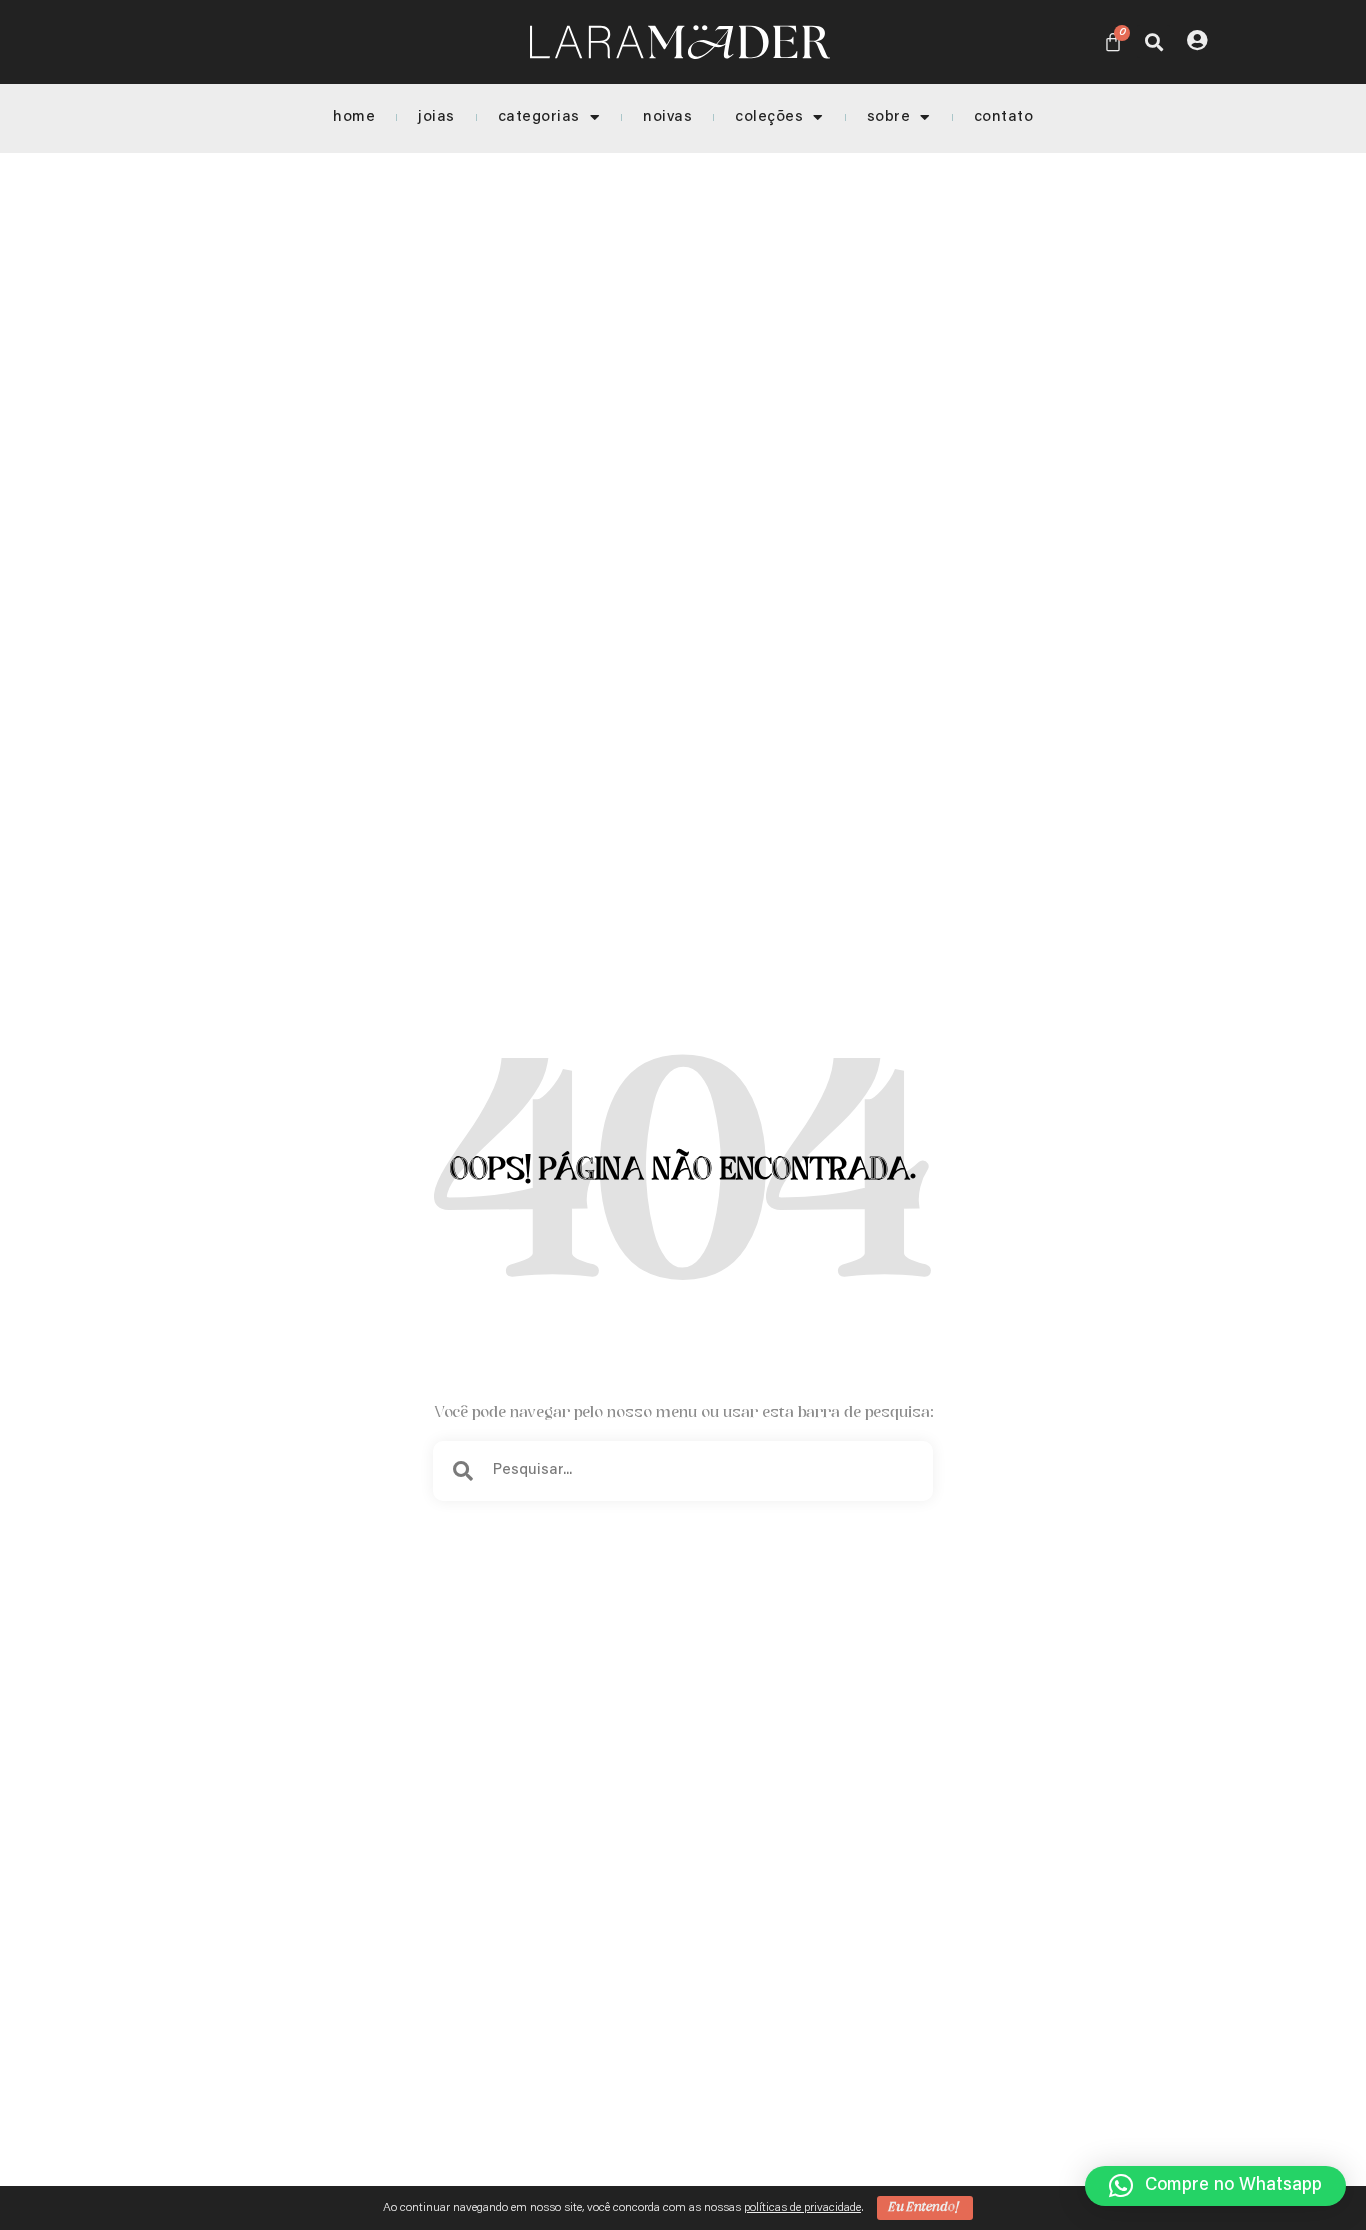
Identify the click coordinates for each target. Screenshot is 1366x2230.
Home (354, 117)
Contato (1004, 117)
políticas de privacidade (802, 2208)
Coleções (769, 117)
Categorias (539, 117)
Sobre (889, 117)
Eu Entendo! (925, 2207)
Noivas (667, 117)
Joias (436, 117)
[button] (1153, 41)
